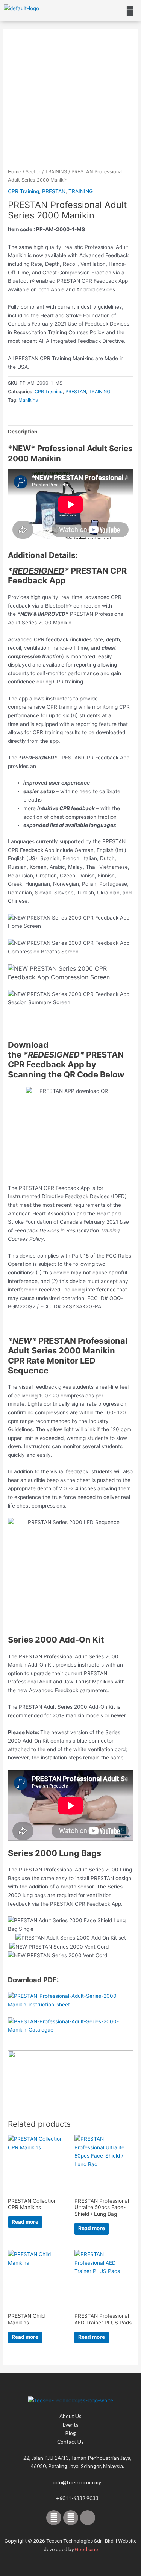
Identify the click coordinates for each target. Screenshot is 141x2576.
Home (14, 172)
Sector (33, 172)
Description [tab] (23, 432)
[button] (130, 11)
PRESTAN (54, 191)
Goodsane (86, 2549)
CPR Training (23, 191)
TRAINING (56, 172)
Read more (25, 2222)
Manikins (28, 400)
